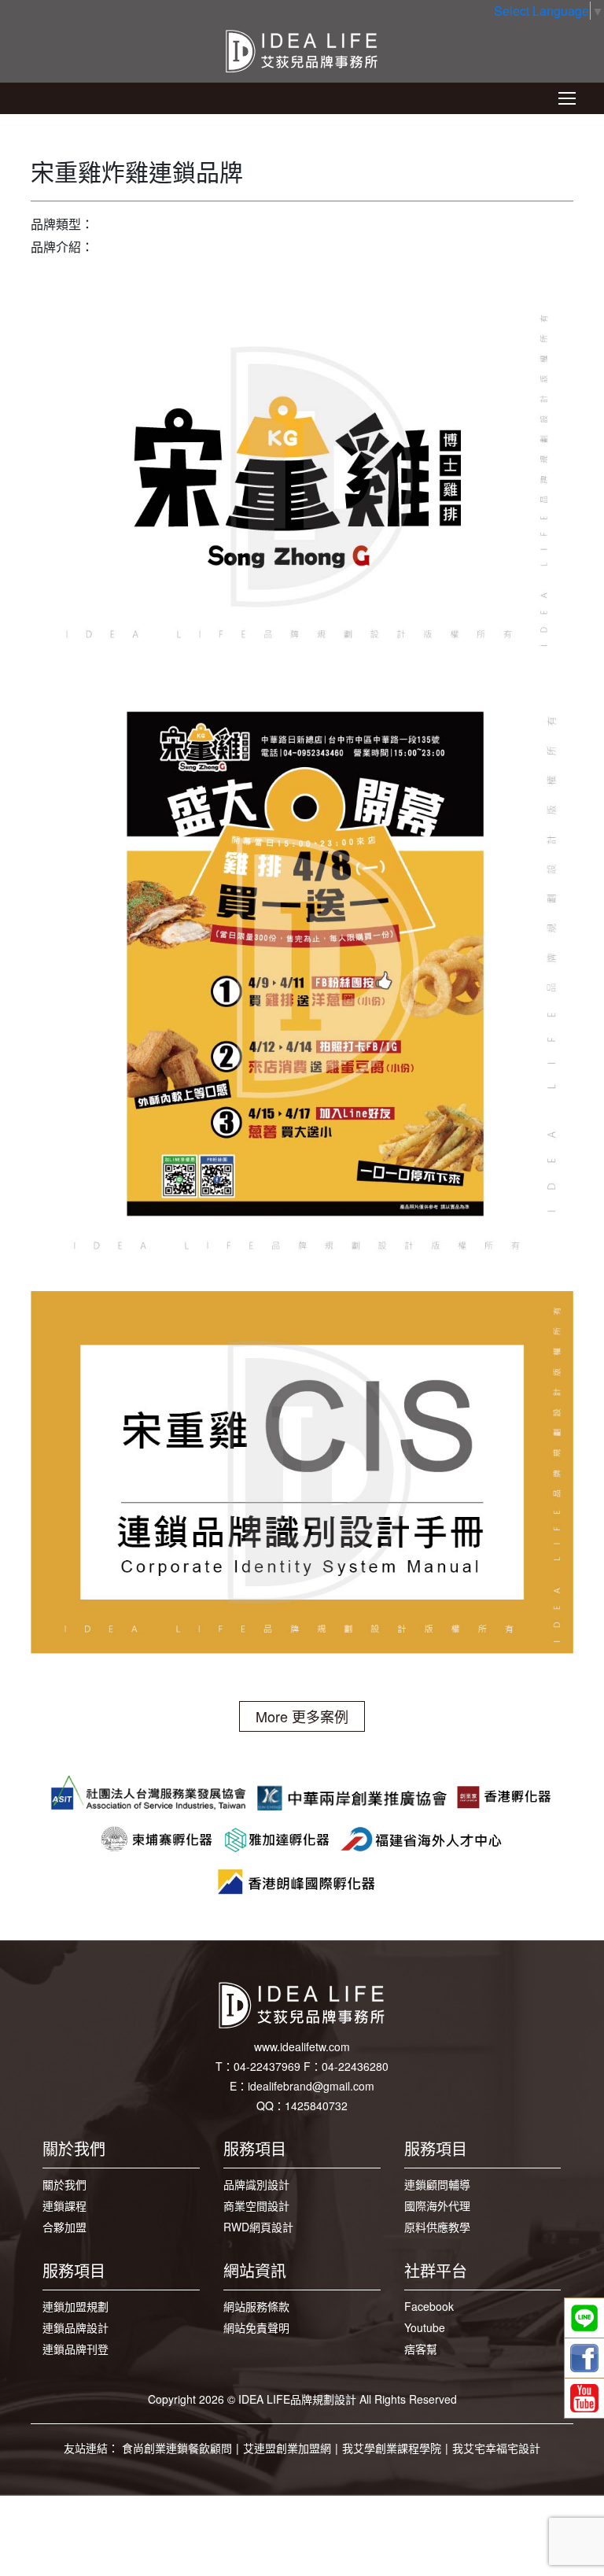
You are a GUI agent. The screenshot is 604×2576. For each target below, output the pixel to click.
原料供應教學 (437, 2227)
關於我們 (64, 2184)
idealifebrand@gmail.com (311, 2086)
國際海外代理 (437, 2205)
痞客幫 (421, 2349)
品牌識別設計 (256, 2184)
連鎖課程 (64, 2205)
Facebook (429, 2306)
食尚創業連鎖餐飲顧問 (177, 2448)
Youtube (425, 2327)
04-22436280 (355, 2066)
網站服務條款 (256, 2306)
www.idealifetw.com (302, 2046)
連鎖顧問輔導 (437, 2184)
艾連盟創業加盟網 (287, 2448)
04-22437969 (267, 2066)
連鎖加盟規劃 (75, 2306)
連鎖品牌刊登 (75, 2349)
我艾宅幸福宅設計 (496, 2448)
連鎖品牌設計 (75, 2327)
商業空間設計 (256, 2205)
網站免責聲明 (256, 2327)
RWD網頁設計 (258, 2227)
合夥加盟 (64, 2227)
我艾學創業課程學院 (392, 2448)
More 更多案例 (302, 1716)
